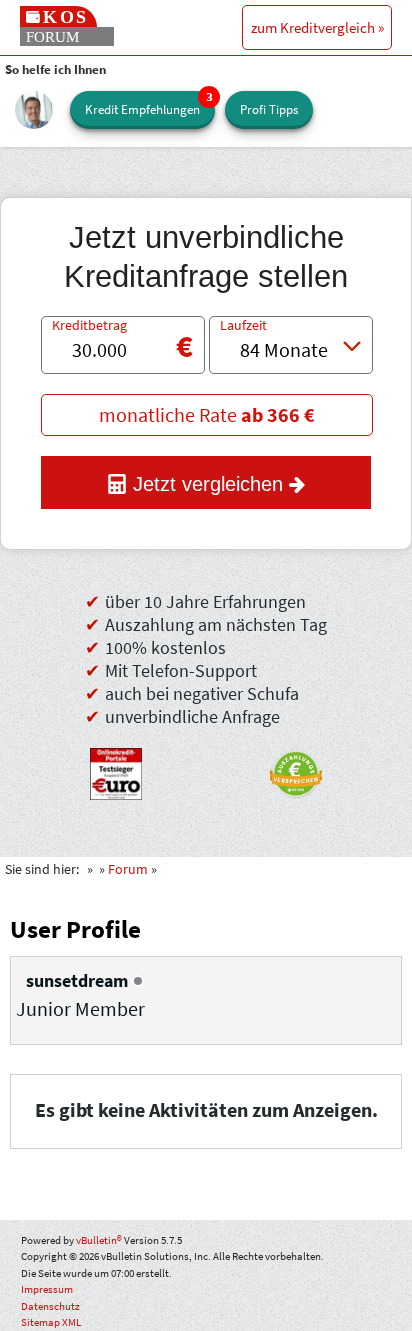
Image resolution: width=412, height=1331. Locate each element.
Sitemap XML (51, 1322)
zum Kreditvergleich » (317, 27)
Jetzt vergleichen (208, 484)
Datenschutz (50, 1306)
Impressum (47, 1289)
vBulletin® (99, 1240)
